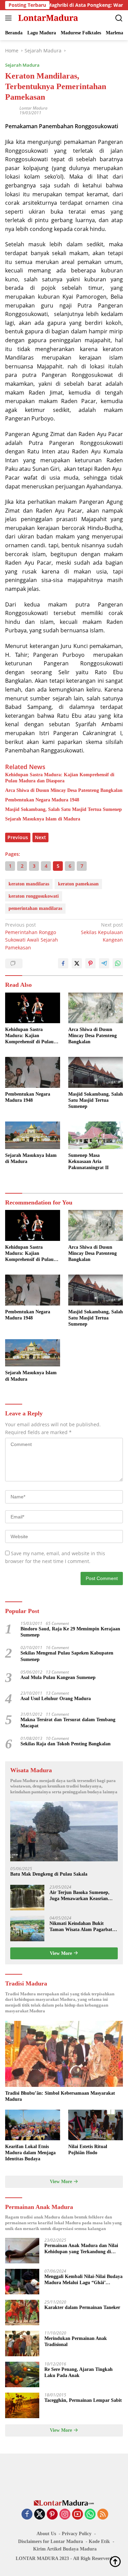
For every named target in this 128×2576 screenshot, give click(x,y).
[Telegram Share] (104, 963)
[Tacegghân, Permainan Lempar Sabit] (22, 2405)
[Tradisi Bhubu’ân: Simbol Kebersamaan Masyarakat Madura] (64, 2054)
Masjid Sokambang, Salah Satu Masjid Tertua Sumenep (63, 809)
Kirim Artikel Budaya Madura (65, 2549)
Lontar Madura (33, 108)
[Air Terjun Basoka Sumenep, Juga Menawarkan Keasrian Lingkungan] (27, 1898)
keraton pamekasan (78, 884)
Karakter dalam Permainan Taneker (82, 2307)
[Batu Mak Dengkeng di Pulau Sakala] (64, 1831)
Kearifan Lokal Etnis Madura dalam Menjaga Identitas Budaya (30, 2153)
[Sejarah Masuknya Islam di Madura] (33, 1135)
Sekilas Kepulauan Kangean (102, 932)
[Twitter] (40, 2515)
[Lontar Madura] (47, 18)
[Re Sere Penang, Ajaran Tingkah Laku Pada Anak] (22, 2374)
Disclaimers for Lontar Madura (51, 2541)
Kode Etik (99, 2541)
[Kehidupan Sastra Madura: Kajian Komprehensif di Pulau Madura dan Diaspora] (33, 1008)
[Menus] (10, 18)
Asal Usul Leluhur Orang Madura (56, 1699)
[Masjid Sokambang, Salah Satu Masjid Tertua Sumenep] (96, 1072)
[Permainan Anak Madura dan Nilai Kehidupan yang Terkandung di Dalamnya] (22, 2251)
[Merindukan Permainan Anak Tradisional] (22, 2344)
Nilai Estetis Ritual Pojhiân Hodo (88, 2150)
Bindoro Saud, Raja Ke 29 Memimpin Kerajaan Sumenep (70, 1632)
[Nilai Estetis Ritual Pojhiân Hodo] (96, 2125)
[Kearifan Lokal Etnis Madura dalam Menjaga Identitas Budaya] (33, 2125)
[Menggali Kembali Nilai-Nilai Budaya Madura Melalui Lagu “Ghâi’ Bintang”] (22, 2282)
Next (40, 837)
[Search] (119, 18)
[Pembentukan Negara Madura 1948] (33, 1072)
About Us (46, 2534)
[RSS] (103, 2515)
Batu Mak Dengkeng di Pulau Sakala (49, 1874)
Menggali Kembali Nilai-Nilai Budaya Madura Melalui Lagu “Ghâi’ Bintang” (83, 2280)
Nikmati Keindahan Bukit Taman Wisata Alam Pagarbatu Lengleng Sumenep (82, 1927)
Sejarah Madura (22, 65)
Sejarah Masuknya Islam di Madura (43, 819)
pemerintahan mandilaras (35, 908)
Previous (18, 837)
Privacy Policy (77, 2534)
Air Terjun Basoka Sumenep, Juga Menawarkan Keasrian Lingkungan (80, 1896)
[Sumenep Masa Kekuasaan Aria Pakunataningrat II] (96, 1135)
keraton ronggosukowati (34, 896)
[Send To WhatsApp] (118, 963)
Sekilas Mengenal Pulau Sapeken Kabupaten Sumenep (67, 1656)
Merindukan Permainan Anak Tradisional (76, 2341)
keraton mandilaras (29, 884)
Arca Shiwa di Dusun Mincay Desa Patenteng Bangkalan (64, 790)
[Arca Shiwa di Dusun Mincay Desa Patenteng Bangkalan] (96, 1008)
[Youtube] (77, 2515)
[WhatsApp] (90, 2515)
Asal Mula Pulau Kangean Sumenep (58, 1677)
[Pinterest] (52, 2515)
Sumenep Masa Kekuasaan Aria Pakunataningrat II (88, 1161)
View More (62, 1953)
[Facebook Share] (63, 963)
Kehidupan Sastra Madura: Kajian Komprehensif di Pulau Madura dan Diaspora (60, 778)
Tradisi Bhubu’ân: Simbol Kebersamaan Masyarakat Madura (60, 2096)
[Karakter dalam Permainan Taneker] (22, 2313)
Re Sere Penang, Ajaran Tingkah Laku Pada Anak (79, 2372)
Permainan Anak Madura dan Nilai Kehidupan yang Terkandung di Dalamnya (81, 2249)
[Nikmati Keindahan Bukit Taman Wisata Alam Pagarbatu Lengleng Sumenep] (27, 1929)
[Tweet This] (77, 963)
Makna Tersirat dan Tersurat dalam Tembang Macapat (68, 1723)
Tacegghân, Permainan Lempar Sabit (83, 2400)
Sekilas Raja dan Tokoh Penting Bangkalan (66, 1744)
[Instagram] (65, 2515)
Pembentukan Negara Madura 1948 (42, 800)
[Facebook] (27, 2515)
